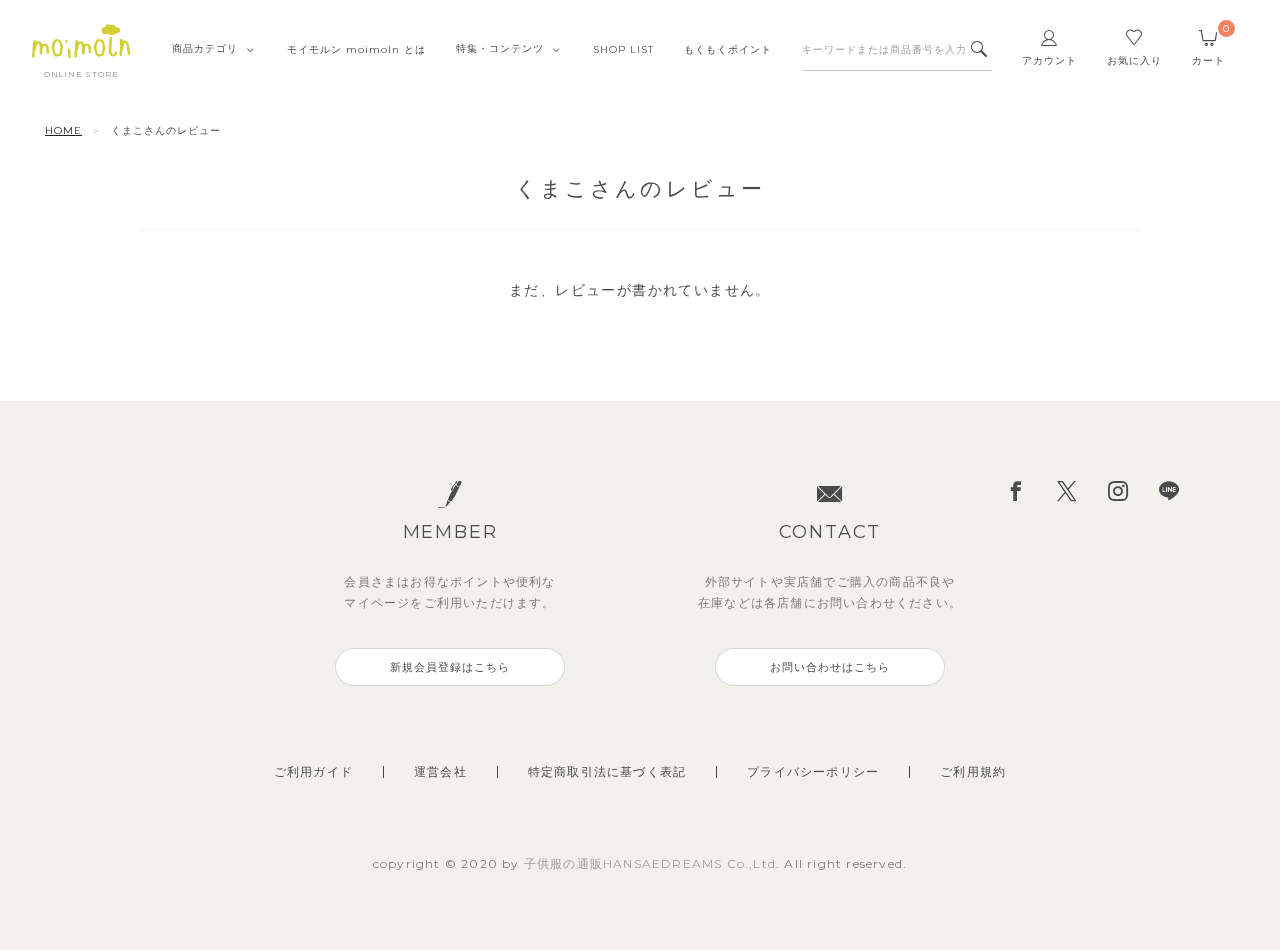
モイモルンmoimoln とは (356, 49)
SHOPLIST (623, 49)
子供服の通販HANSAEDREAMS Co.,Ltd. (654, 863)
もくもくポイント (728, 49)
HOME (63, 130)
